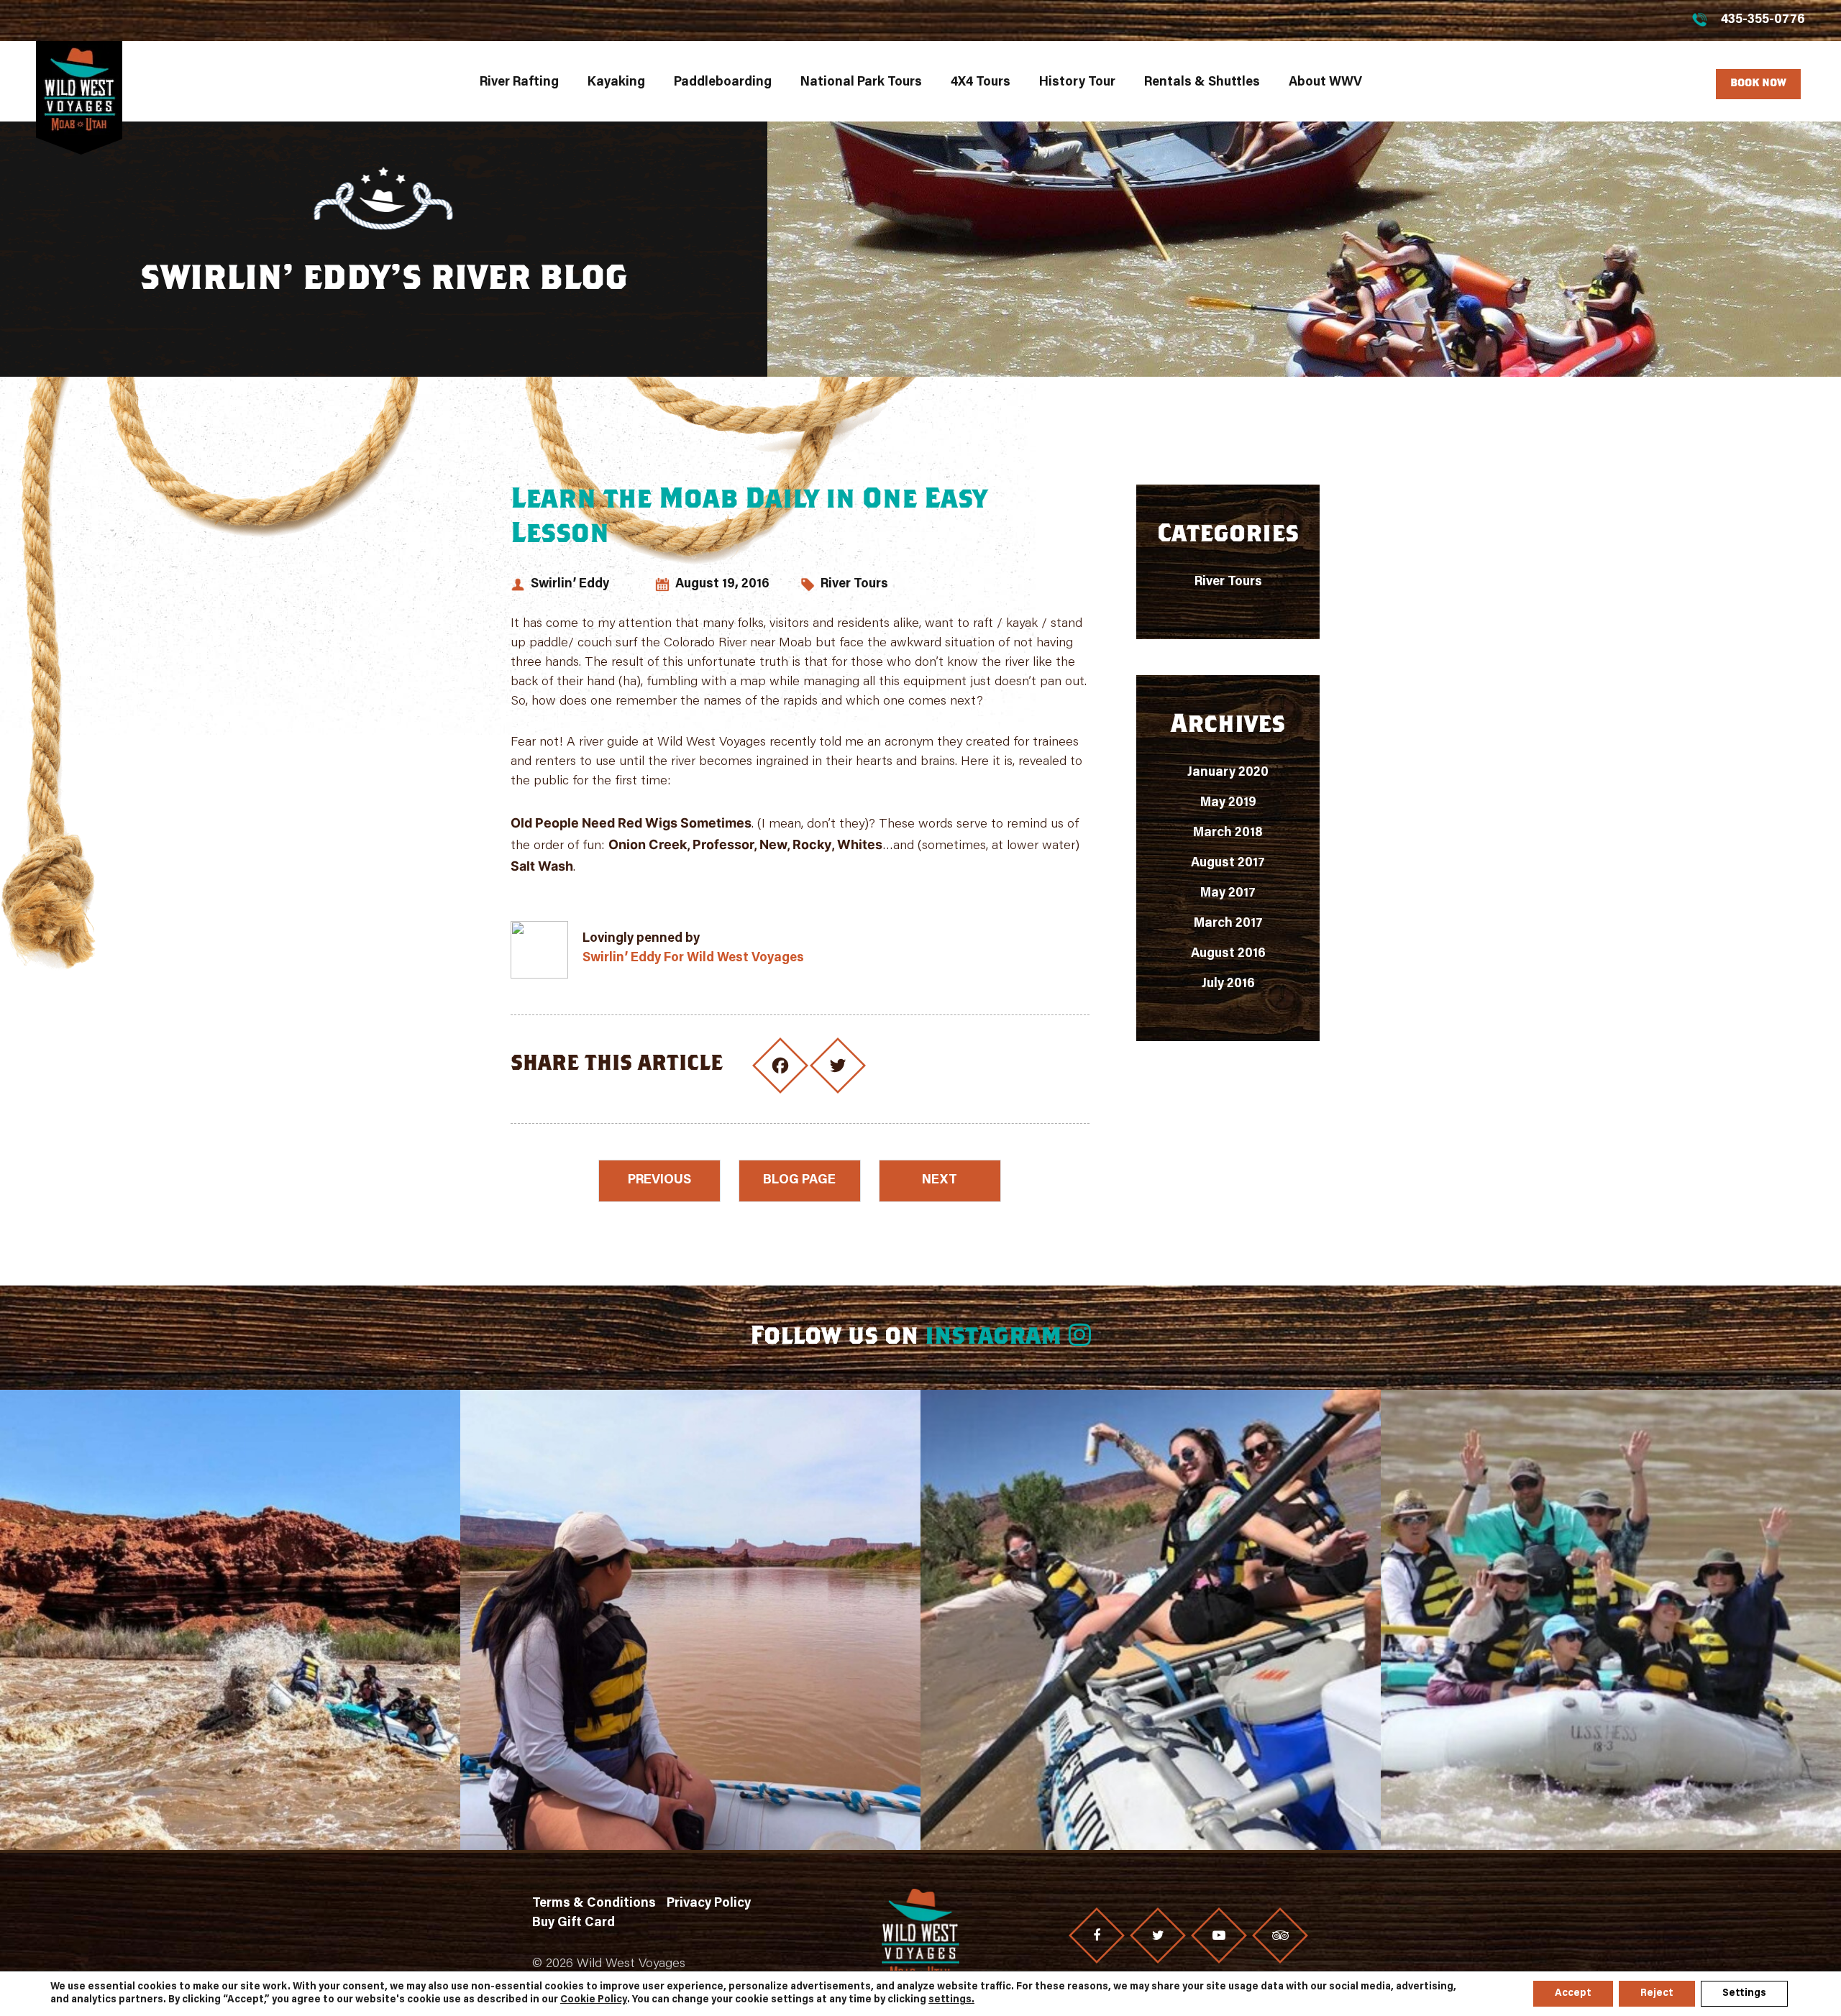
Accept (1573, 1994)
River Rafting (519, 83)
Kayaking (616, 83)
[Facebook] (1097, 1935)
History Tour (1077, 83)
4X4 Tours (981, 83)
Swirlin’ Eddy (570, 585)
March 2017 (1228, 924)
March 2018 (1228, 833)
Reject (1657, 1994)
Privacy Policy (709, 1904)
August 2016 (1228, 954)
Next (940, 1181)
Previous (659, 1181)
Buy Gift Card (574, 1923)
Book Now (1758, 84)
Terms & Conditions (594, 1904)
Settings (1744, 1994)
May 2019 (1228, 803)
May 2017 (1228, 894)
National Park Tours (861, 83)
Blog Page (799, 1181)
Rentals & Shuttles (1202, 83)
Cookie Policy (594, 2000)
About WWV (1325, 83)
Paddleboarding (723, 83)
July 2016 (1228, 984)
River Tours (854, 585)
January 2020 (1228, 773)
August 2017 (1228, 863)
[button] (230, 1620)
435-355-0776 (1763, 20)
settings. (951, 2000)
